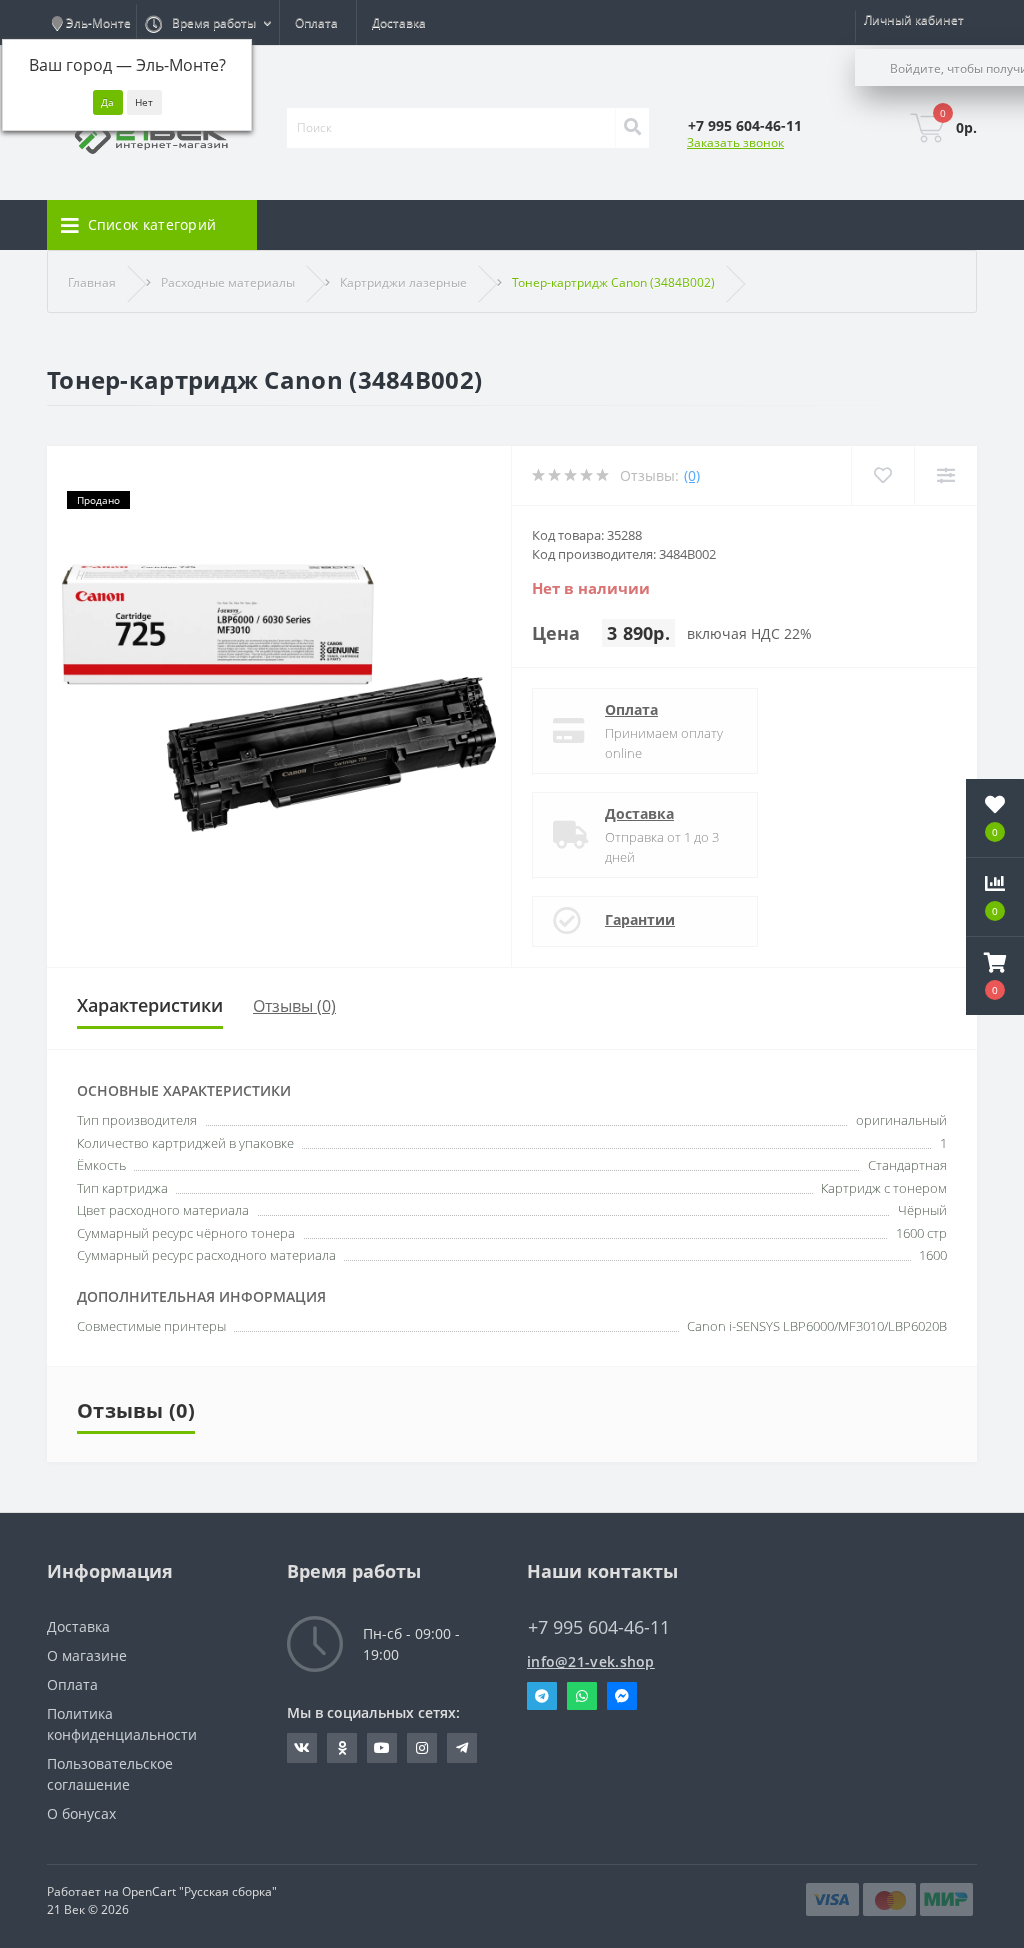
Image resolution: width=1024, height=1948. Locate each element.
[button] (995, 976)
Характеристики (150, 1005)
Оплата (316, 22)
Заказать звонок (735, 142)
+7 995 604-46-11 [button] (599, 1627)
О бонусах (81, 1813)
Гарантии (640, 919)
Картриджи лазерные (403, 282)
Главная (92, 282)
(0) (692, 475)
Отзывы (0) (294, 1006)
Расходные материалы (228, 282)
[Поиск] (632, 128)
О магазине (87, 1655)
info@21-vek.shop (591, 1661)
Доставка (399, 22)
